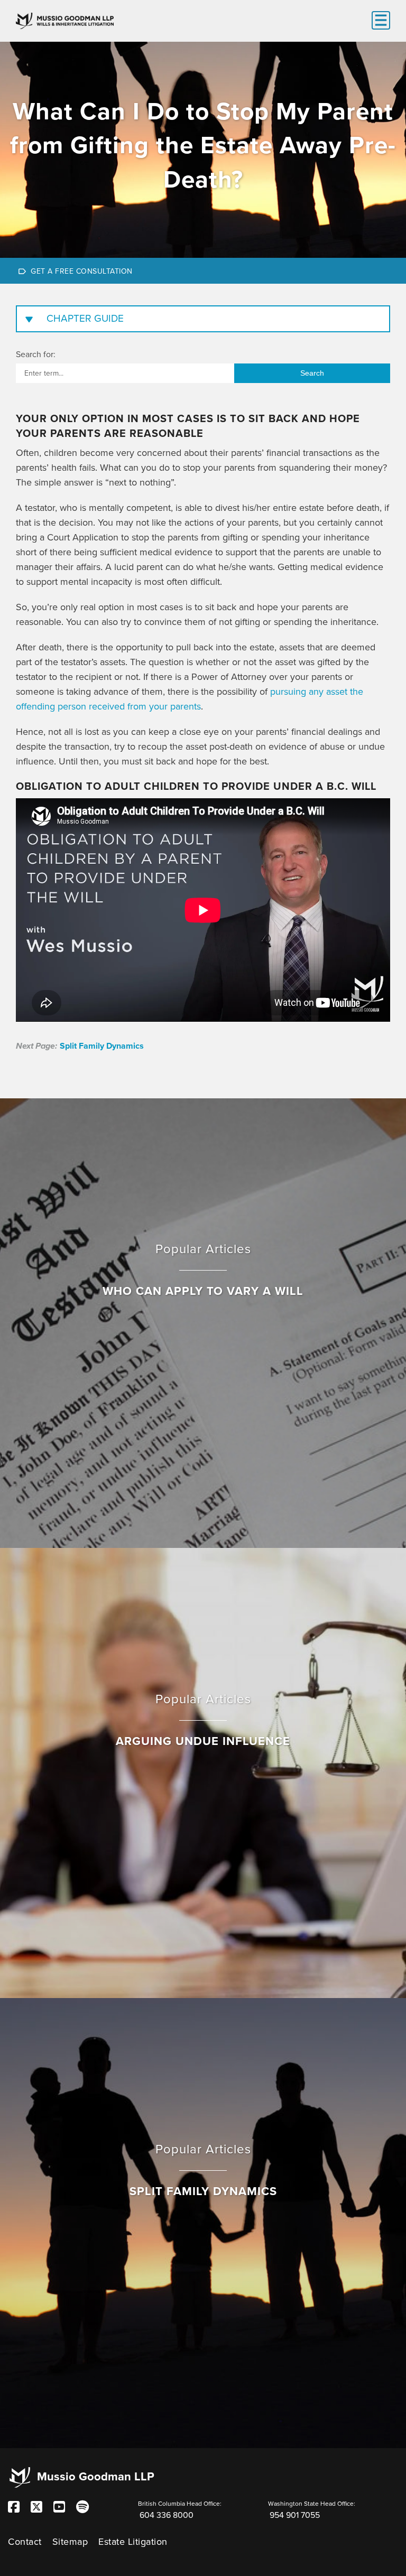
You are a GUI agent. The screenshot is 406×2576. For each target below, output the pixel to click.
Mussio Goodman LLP (96, 2477)
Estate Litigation (133, 2542)
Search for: (36, 354)
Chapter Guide (85, 319)
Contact (25, 2542)
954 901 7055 (295, 2515)
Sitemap (70, 2542)
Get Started (203, 270)
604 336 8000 (167, 2515)
